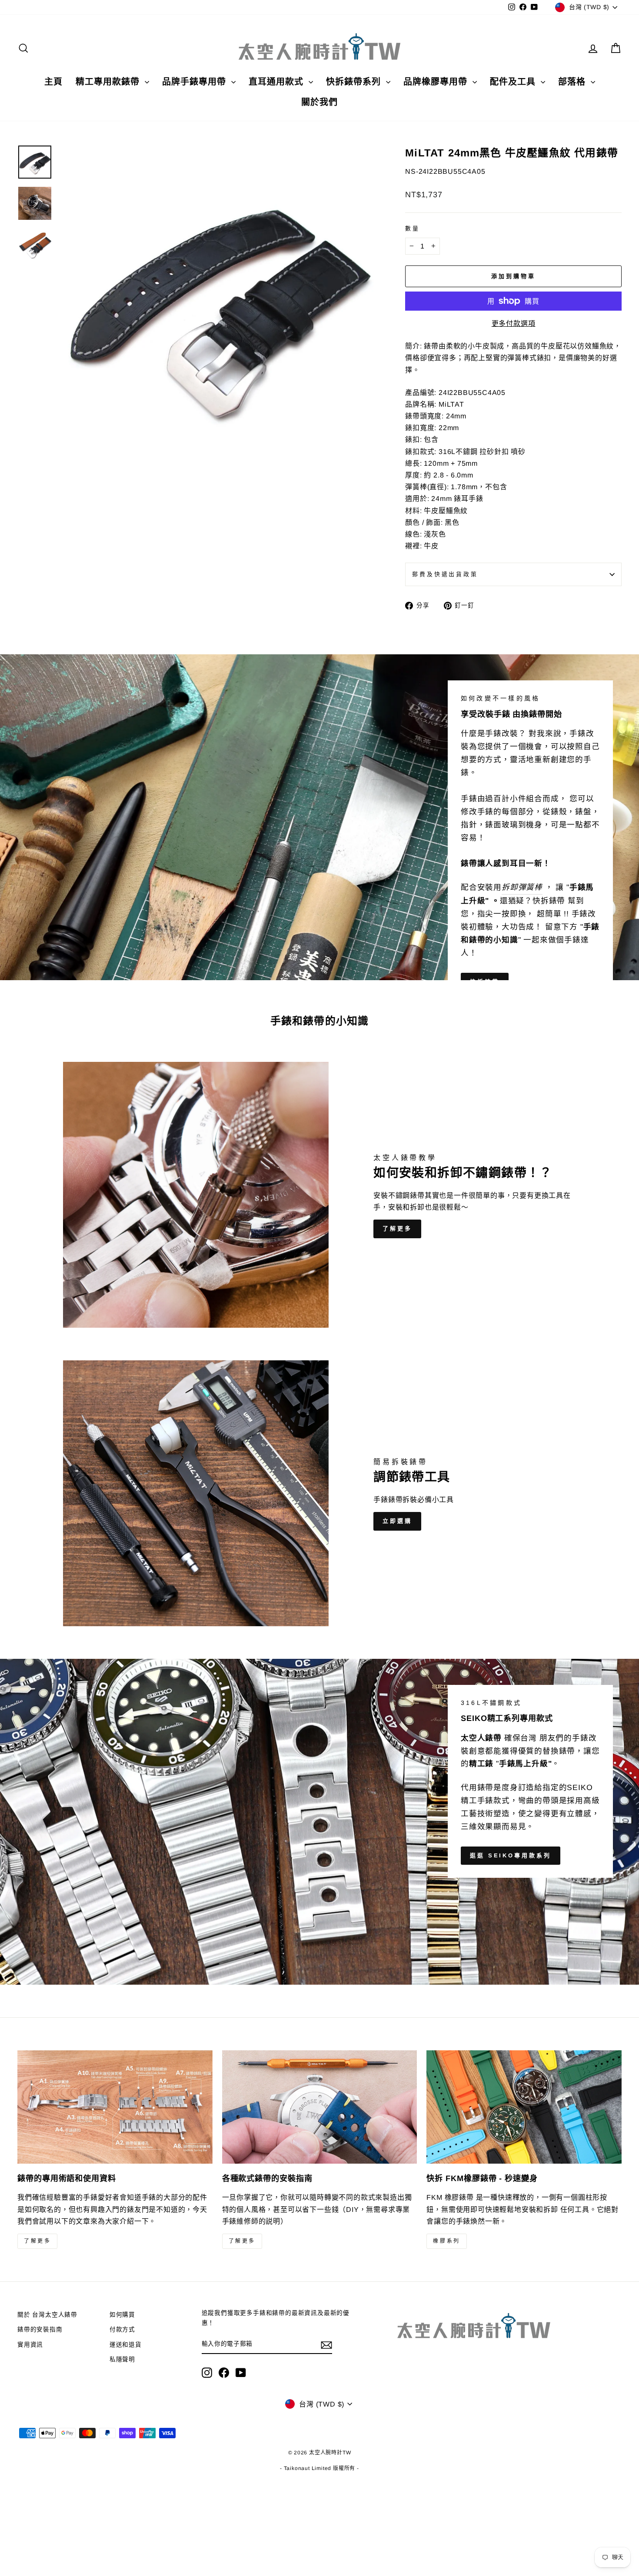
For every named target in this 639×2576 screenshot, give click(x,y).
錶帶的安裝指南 (40, 2329)
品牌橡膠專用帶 (437, 82)
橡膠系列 (446, 2241)
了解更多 (397, 1228)
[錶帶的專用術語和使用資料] (115, 2107)
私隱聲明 (122, 2359)
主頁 (53, 82)
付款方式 (122, 2329)
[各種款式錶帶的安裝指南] (320, 2107)
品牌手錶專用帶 (196, 82)
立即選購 (397, 1521)
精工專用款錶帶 (109, 82)
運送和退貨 (126, 2345)
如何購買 (122, 2315)
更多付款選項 (514, 323)
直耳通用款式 (278, 82)
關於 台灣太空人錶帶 (47, 2315)
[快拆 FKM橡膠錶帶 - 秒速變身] (524, 2107)
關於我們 (319, 102)
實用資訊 (30, 2345)
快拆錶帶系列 (355, 82)
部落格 (573, 82)
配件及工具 (514, 82)
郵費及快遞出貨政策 (445, 574)
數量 (413, 228)
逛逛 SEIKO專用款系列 (511, 1855)
